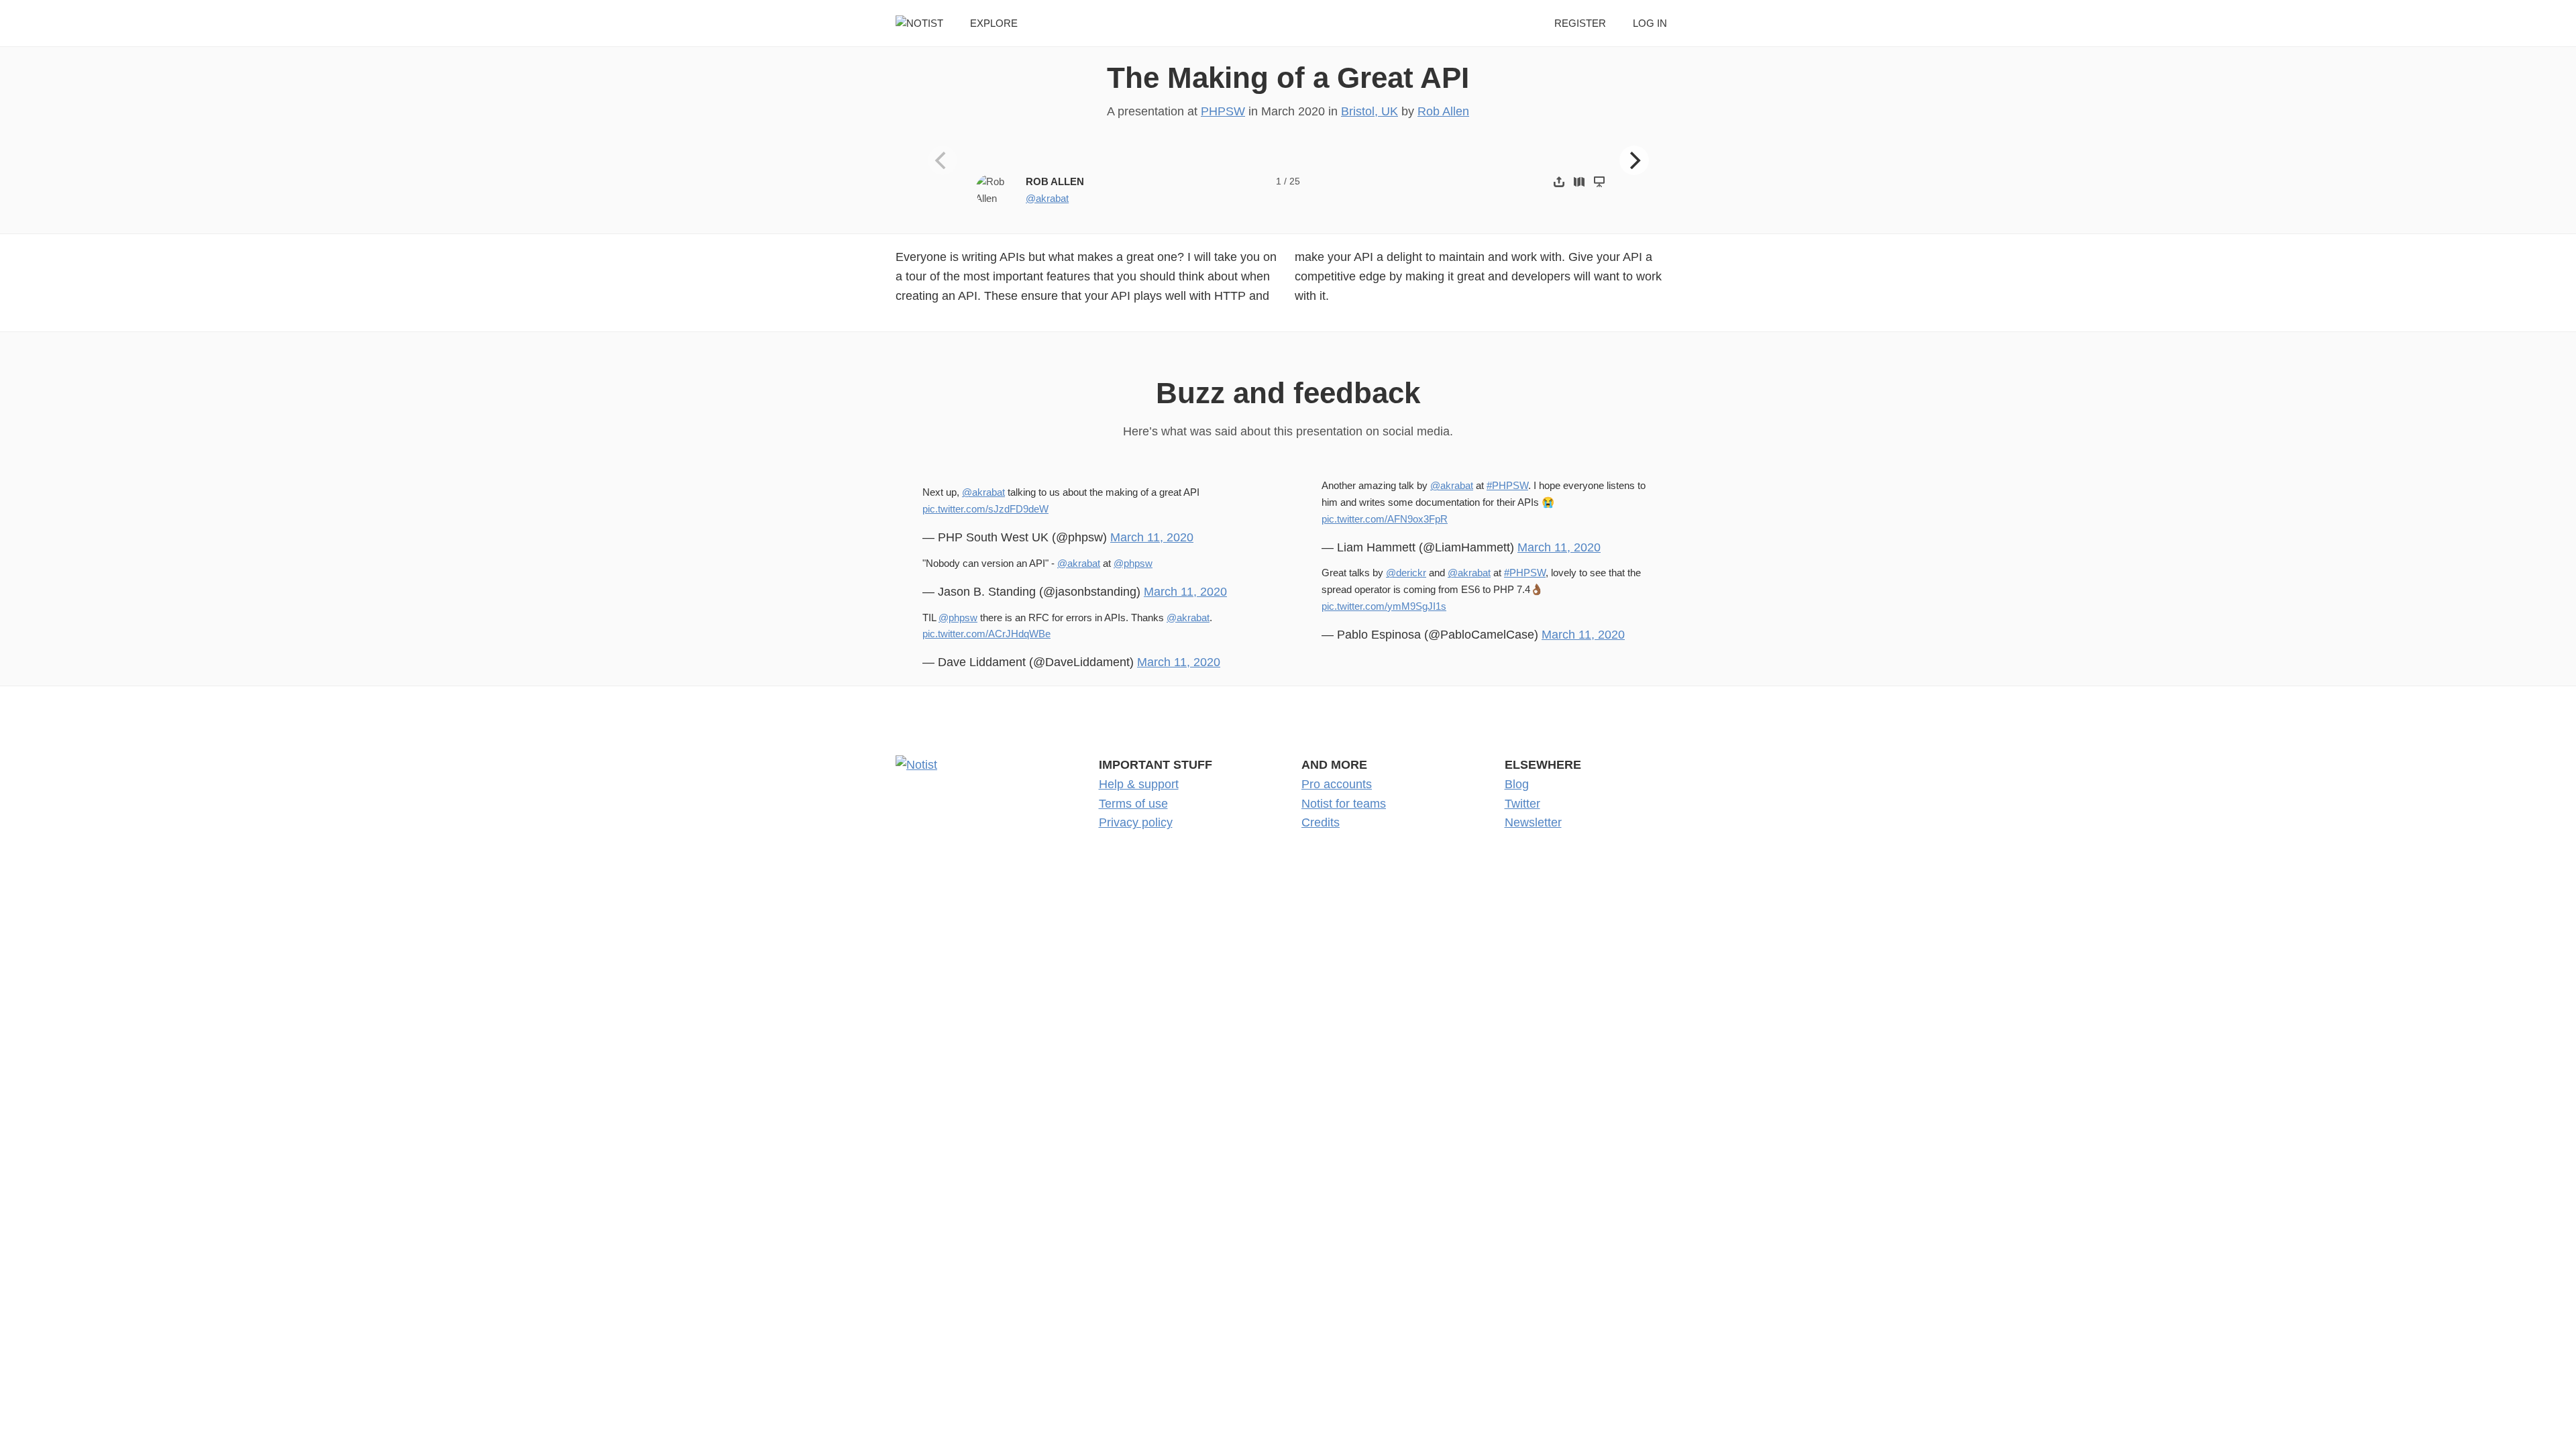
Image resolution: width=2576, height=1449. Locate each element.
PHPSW (1223, 111)
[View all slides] (1579, 181)
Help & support (1139, 784)
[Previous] (943, 160)
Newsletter (1533, 822)
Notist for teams (1344, 804)
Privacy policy (1136, 822)
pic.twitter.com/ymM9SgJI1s (1384, 606)
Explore (994, 23)
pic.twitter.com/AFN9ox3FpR (1385, 519)
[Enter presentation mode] (1599, 181)
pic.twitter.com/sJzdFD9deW (985, 509)
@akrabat (1047, 198)
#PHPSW (1507, 485)
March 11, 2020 (1152, 537)
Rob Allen (1443, 111)
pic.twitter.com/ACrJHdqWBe (986, 634)
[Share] (1559, 181)
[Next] (1634, 160)
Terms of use (1133, 804)
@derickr (1406, 573)
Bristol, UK (1370, 111)
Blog (1517, 784)
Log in (1650, 23)
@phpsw (1133, 563)
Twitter (1522, 804)
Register (1580, 23)
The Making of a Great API (1288, 77)
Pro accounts (1337, 784)
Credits (1321, 822)
